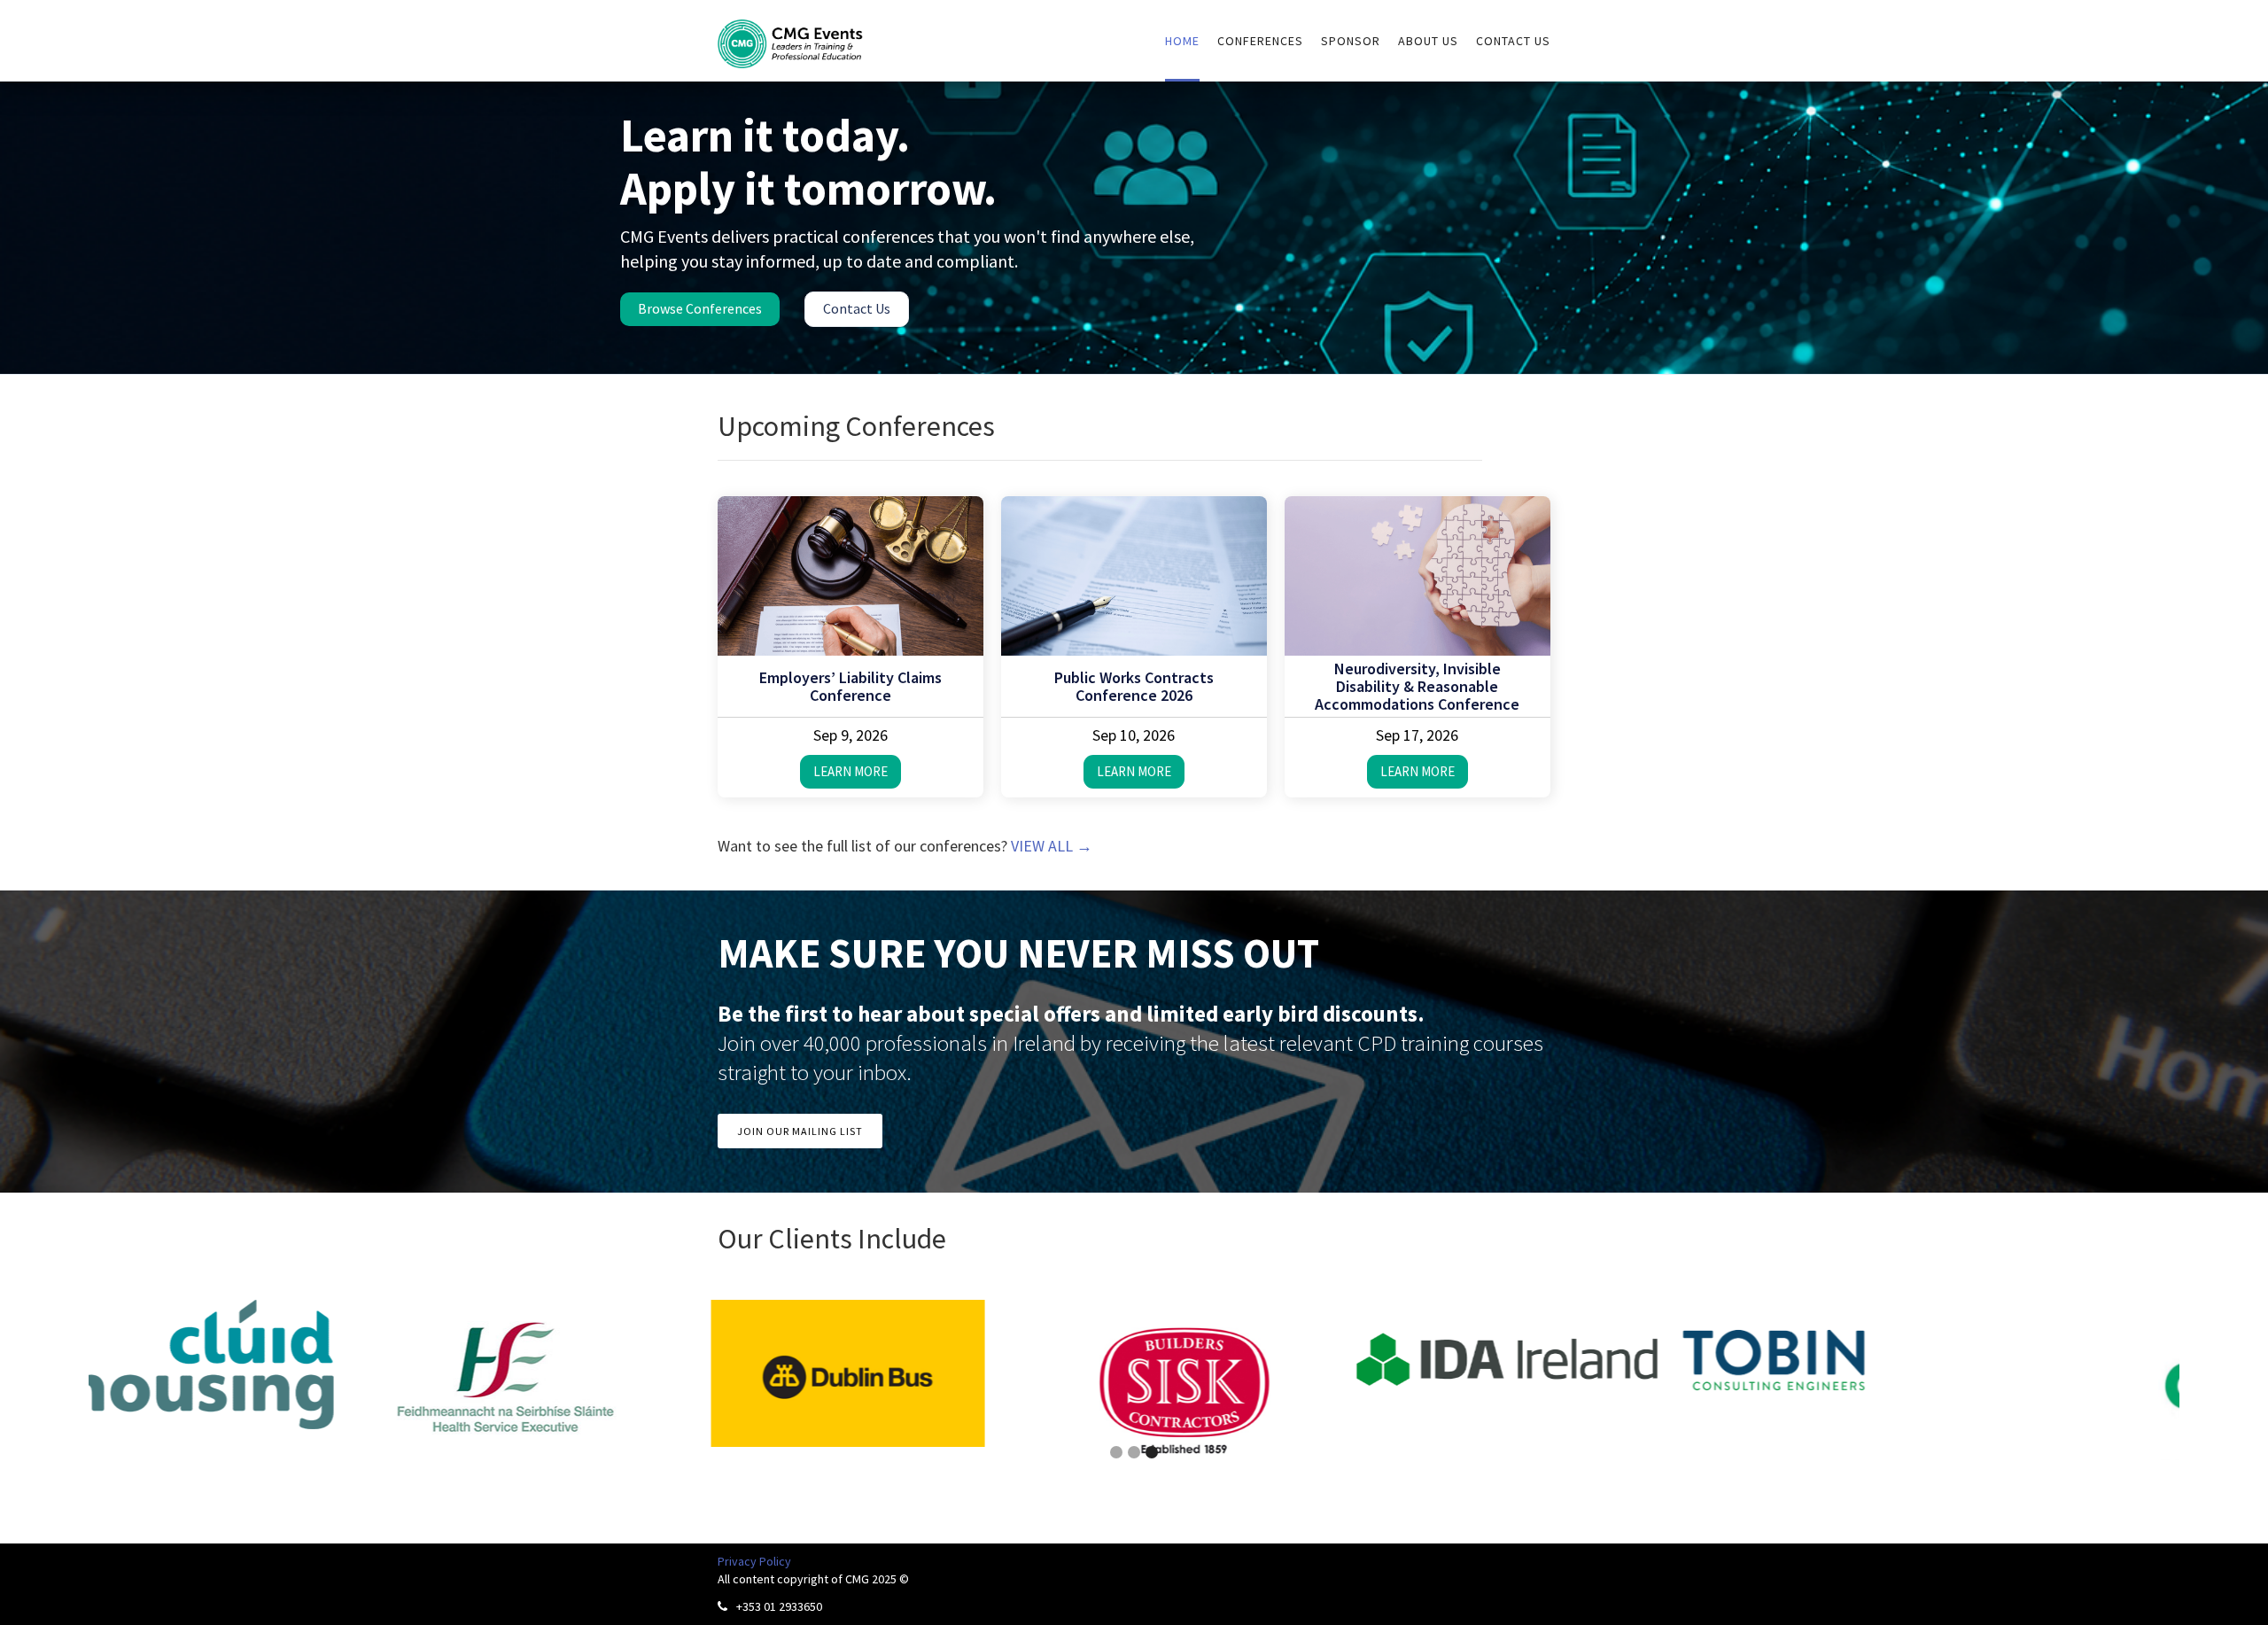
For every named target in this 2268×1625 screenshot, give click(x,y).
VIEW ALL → (1052, 846)
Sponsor (1351, 41)
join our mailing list (800, 1131)
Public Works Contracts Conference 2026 (1134, 687)
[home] (791, 34)
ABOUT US (1428, 41)
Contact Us (857, 308)
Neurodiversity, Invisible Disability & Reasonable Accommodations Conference (1417, 687)
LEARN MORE (850, 771)
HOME (1182, 41)
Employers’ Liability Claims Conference (850, 687)
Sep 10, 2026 (1134, 735)
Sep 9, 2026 (850, 735)
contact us (1513, 41)
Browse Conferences (700, 308)
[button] (35, 1381)
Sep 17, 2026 (1417, 735)
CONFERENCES (1260, 41)
